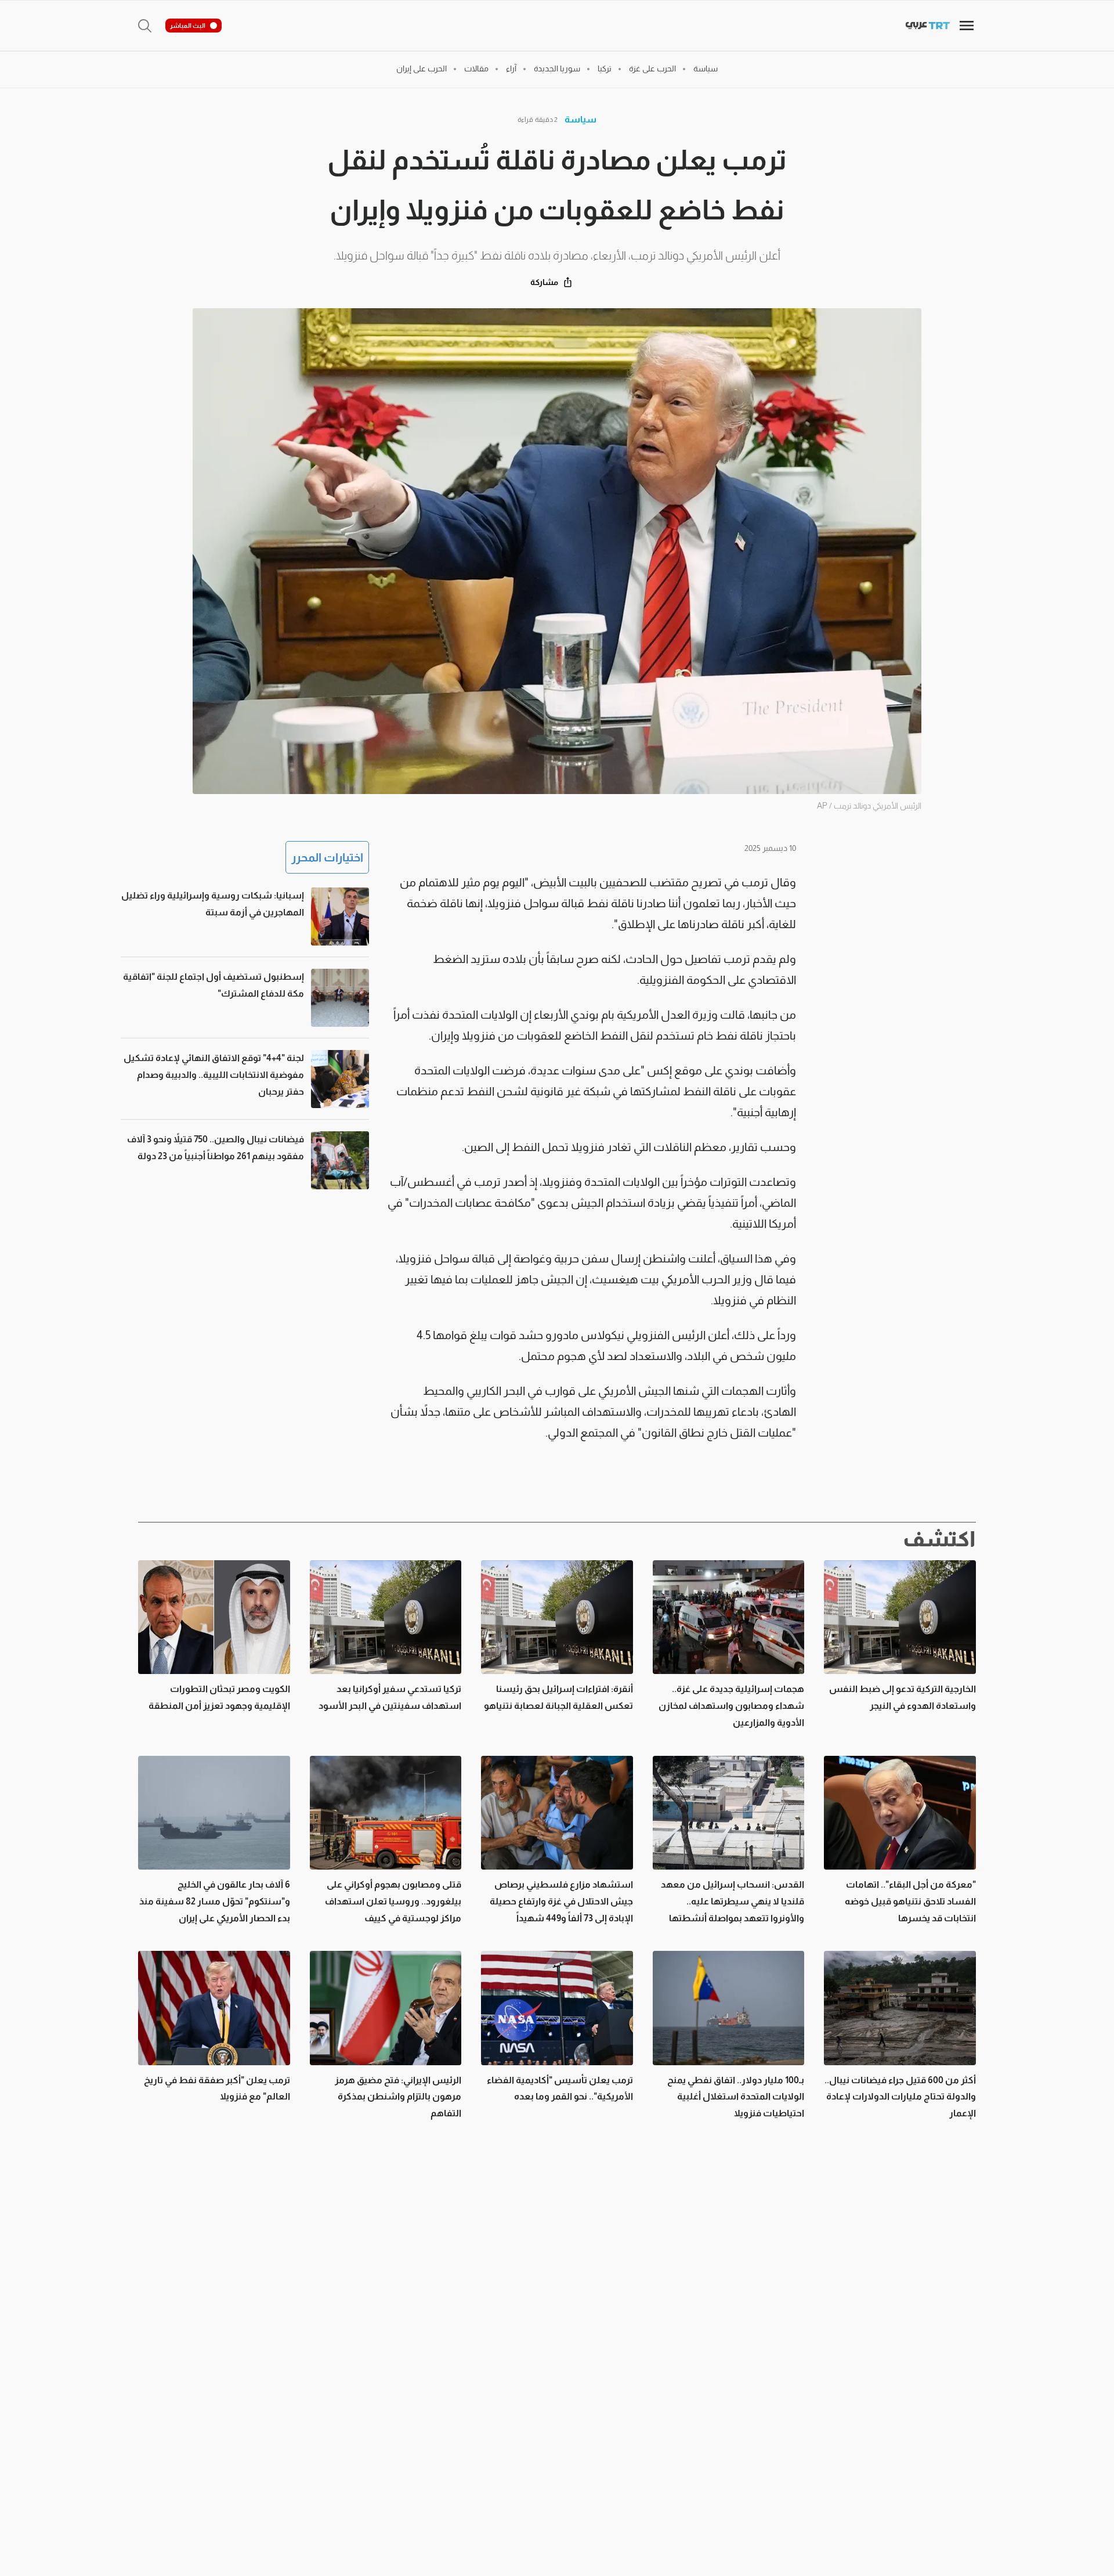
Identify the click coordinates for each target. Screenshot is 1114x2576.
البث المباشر (188, 26)
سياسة (580, 119)
